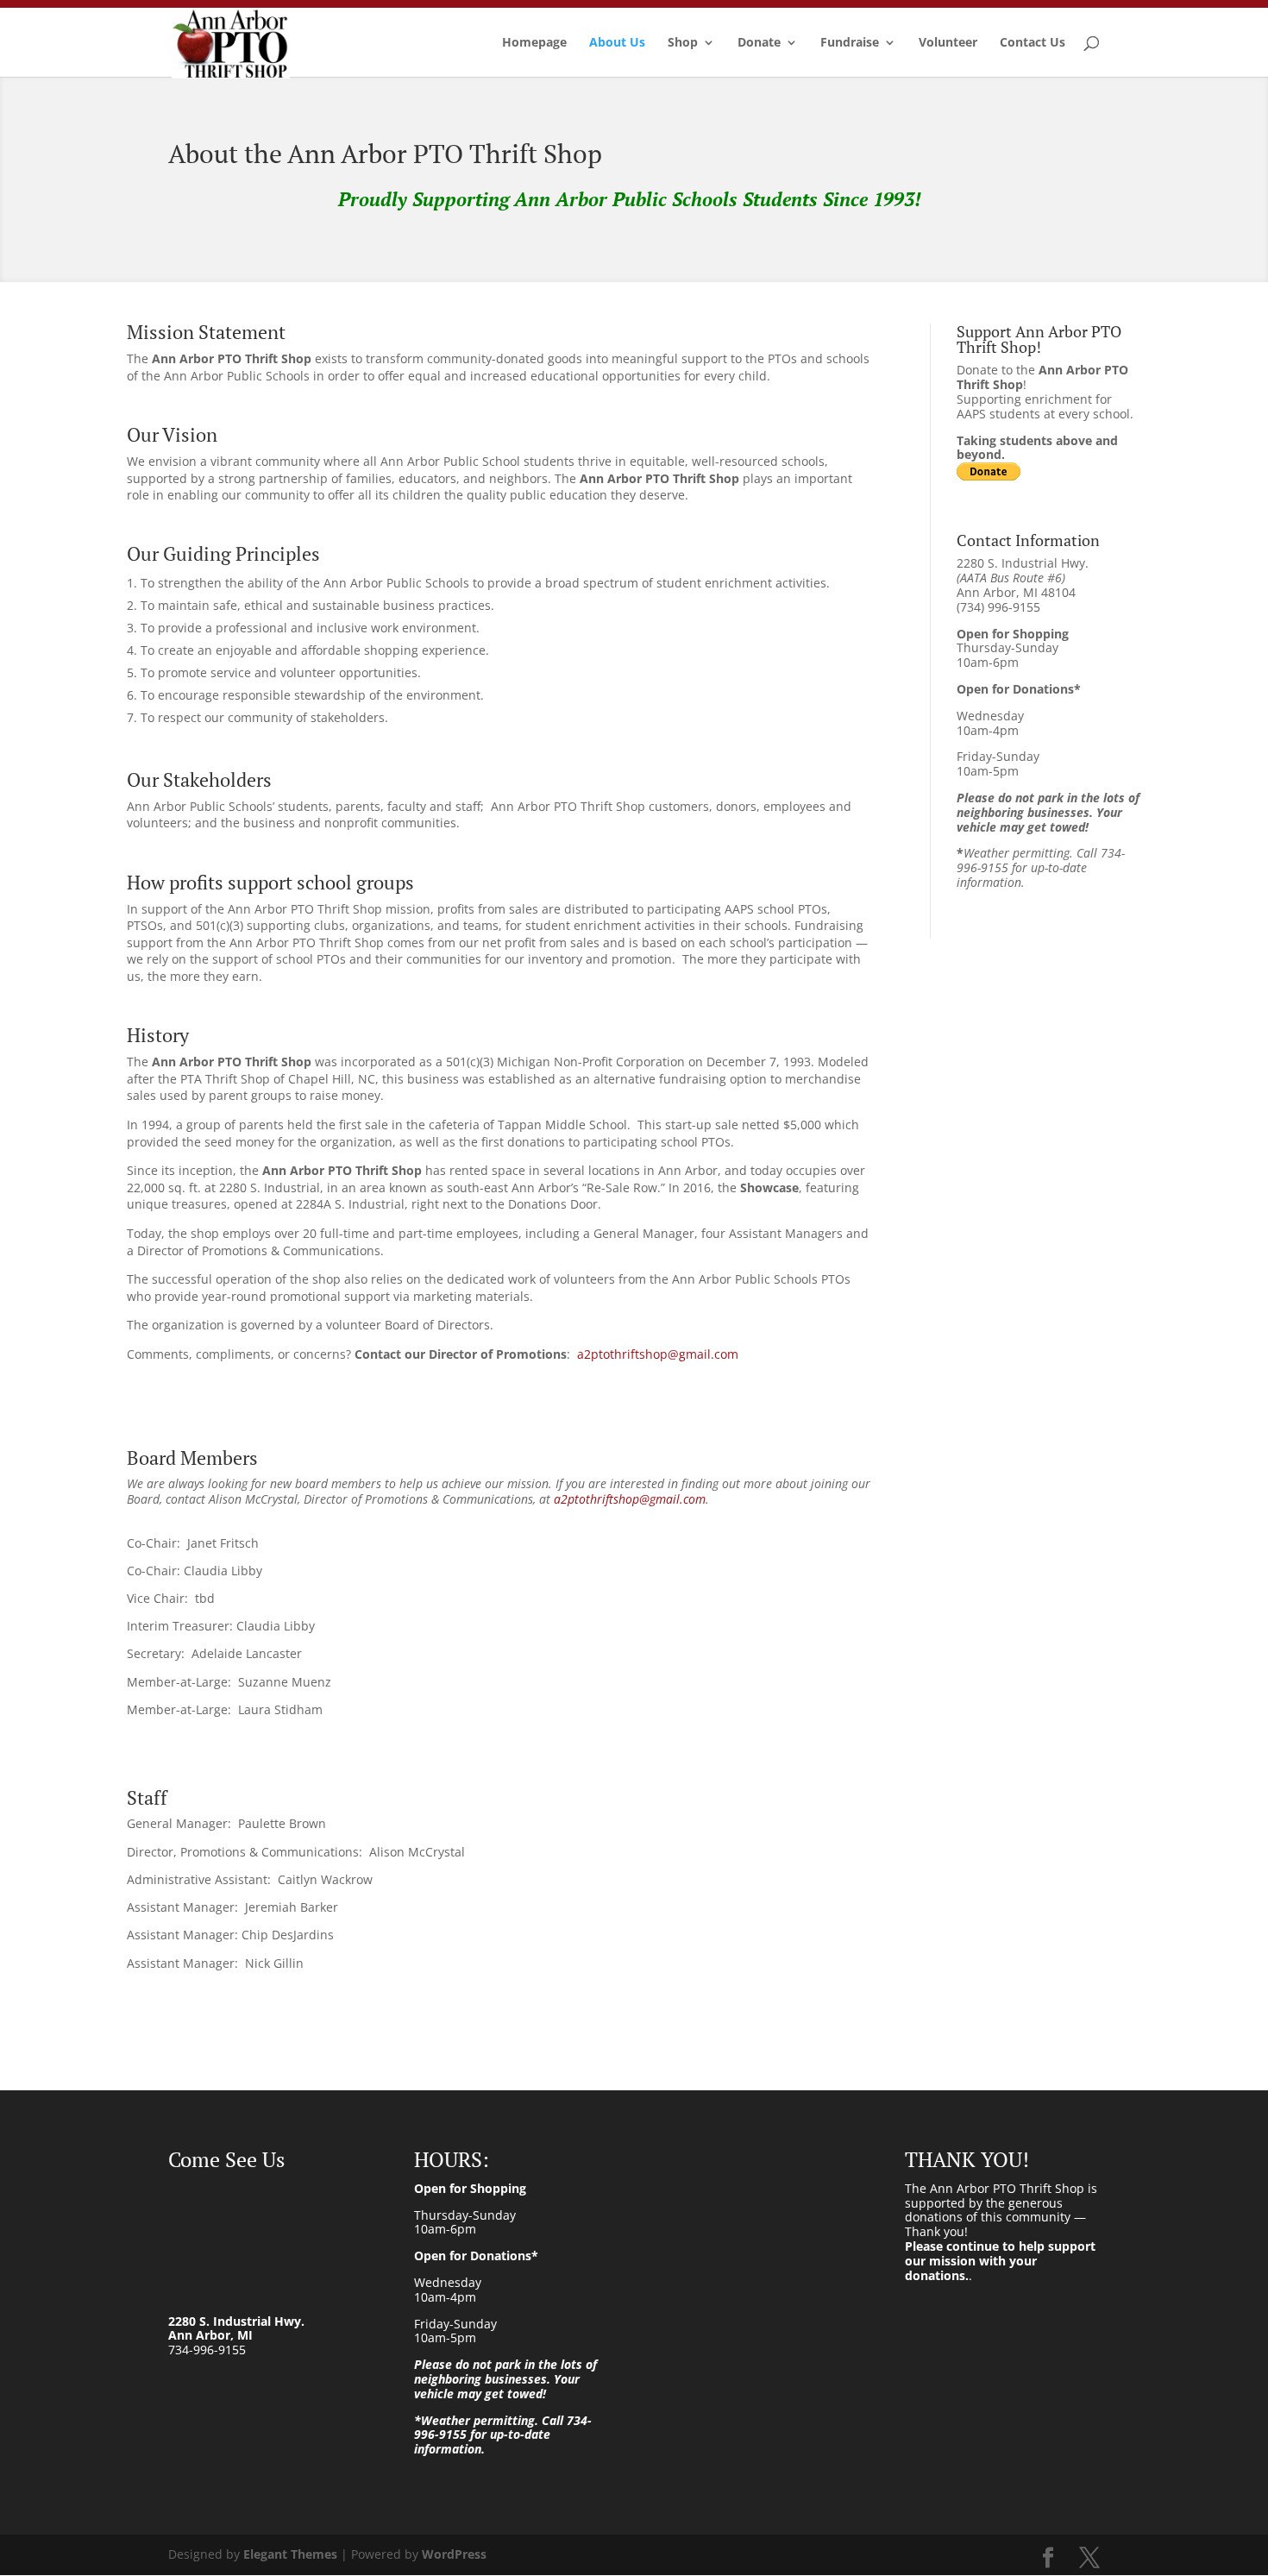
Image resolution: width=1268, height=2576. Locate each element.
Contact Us (1033, 43)
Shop (683, 43)
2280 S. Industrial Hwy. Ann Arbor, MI (236, 2328)
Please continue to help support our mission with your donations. (1000, 2261)
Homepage (534, 43)
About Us (617, 43)
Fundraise (850, 43)
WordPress (454, 2554)
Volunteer (948, 43)
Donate (759, 43)
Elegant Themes (290, 2554)
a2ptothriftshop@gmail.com (658, 1354)
